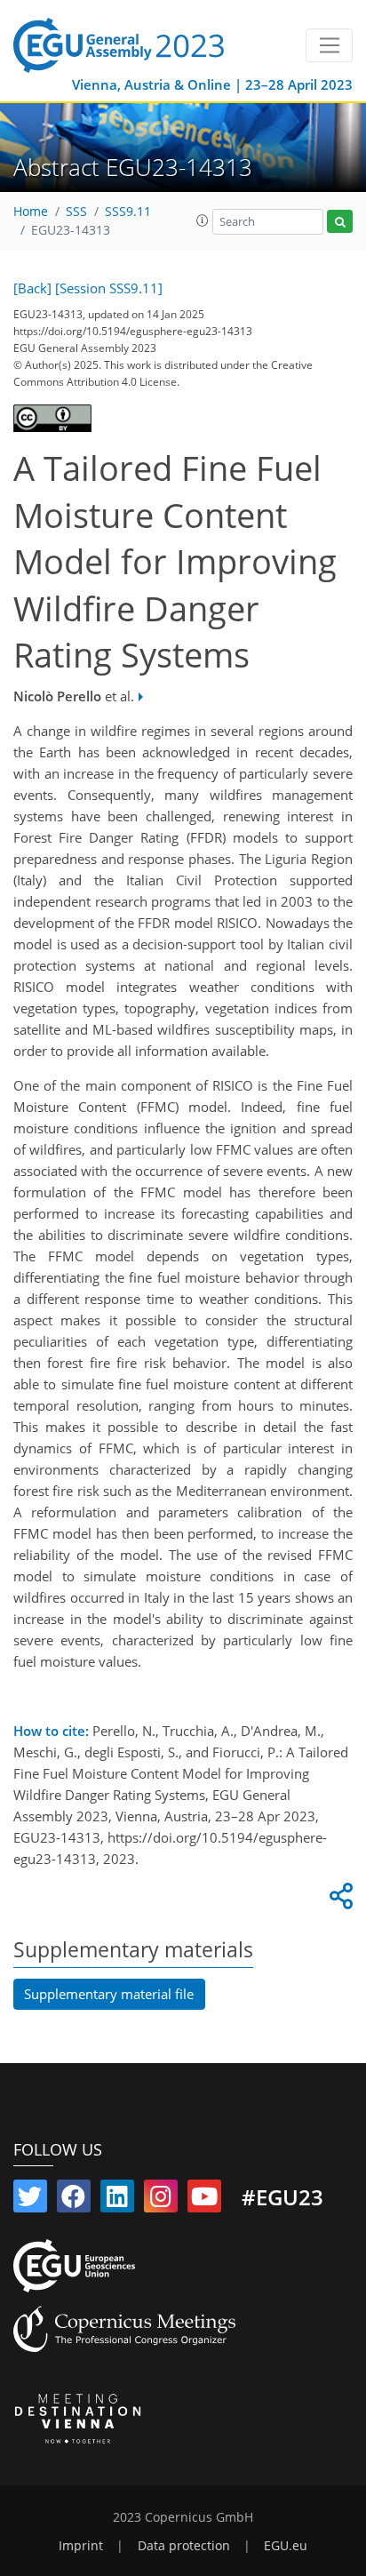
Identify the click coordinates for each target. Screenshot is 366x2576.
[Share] (338, 1900)
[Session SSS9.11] (109, 288)
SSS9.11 (128, 212)
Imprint (81, 2546)
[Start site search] (340, 222)
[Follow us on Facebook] (74, 2200)
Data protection (184, 2546)
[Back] (32, 288)
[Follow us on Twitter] (30, 2200)
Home (31, 212)
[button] (203, 220)
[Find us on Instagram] (161, 2200)
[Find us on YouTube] (204, 2200)
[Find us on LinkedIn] (117, 2200)
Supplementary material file (109, 1994)
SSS (76, 212)
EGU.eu (286, 2546)
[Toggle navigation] (329, 45)
